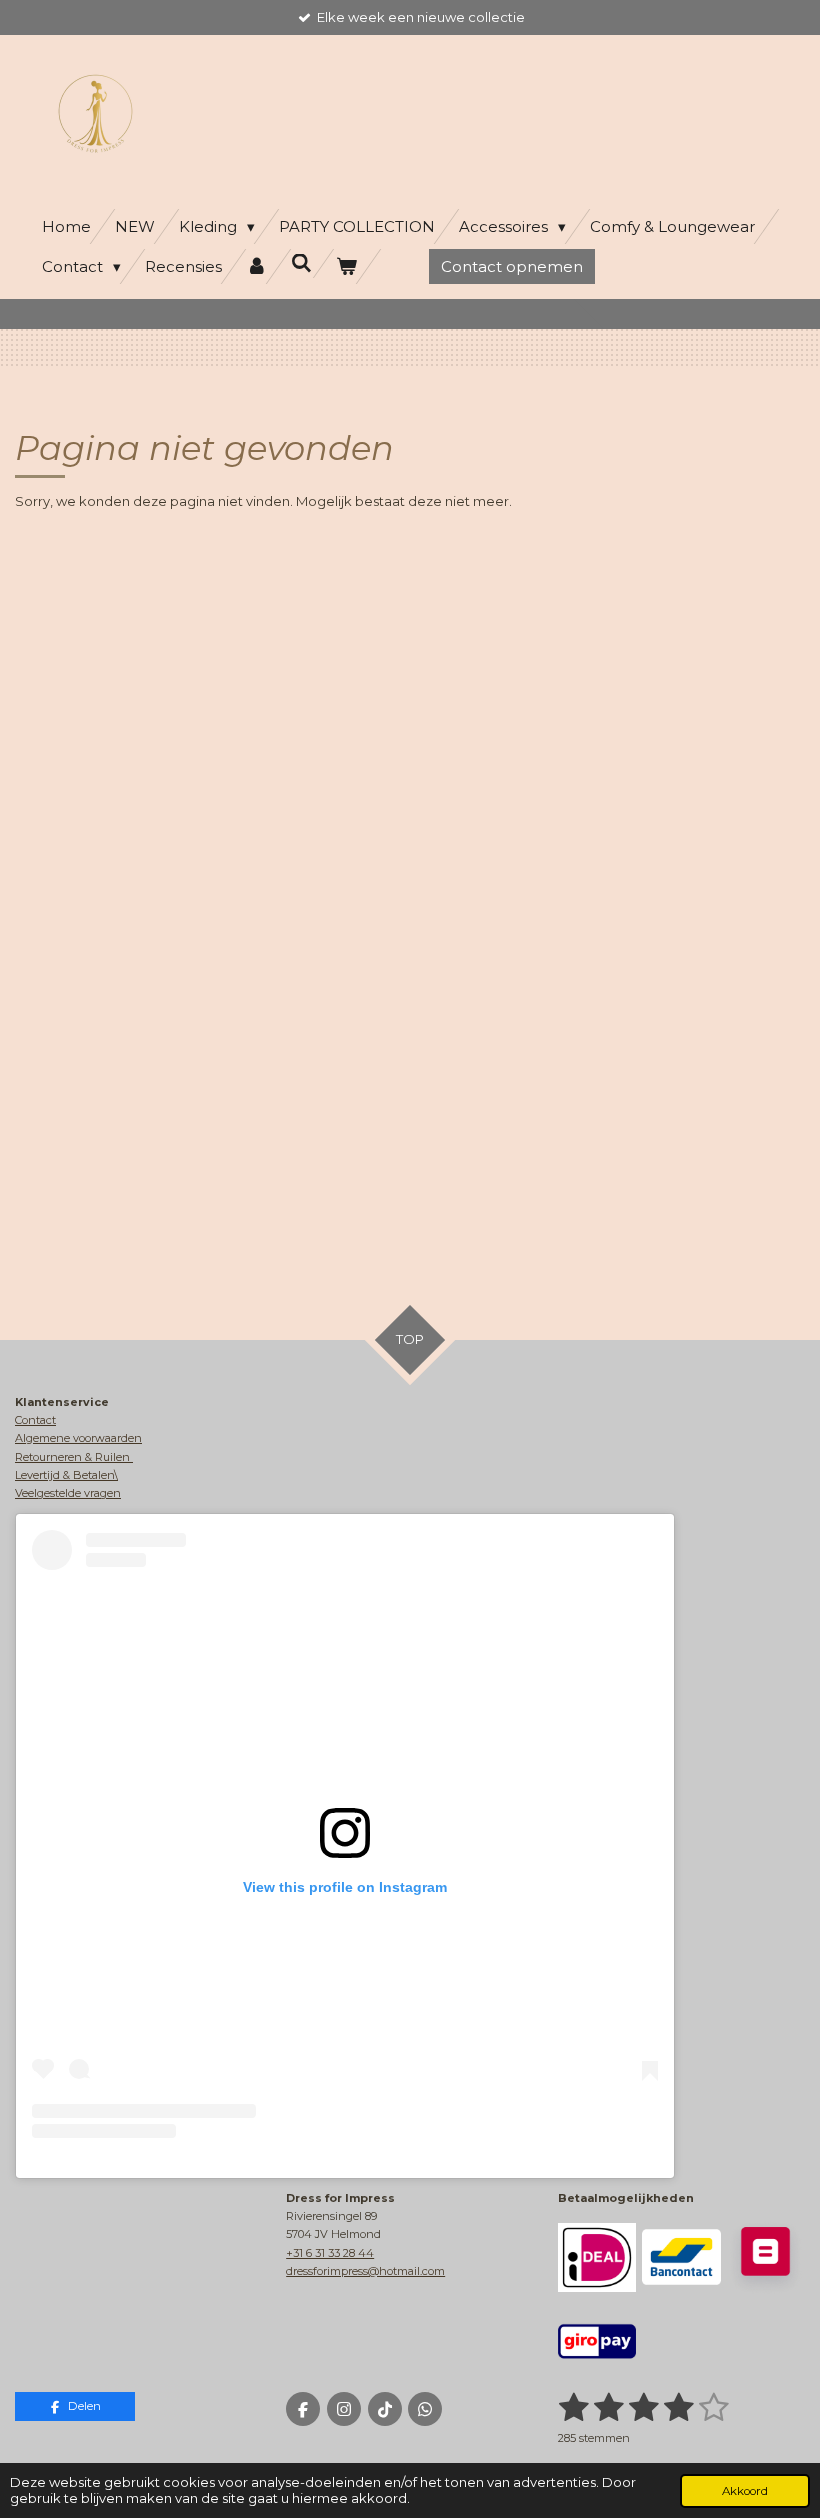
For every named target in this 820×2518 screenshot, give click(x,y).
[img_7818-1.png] (597, 2257)
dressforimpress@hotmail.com (365, 2271)
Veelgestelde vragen (68, 1493)
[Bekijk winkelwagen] (346, 266)
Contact (35, 1420)
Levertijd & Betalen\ (66, 1475)
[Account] (256, 266)
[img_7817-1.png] (681, 2257)
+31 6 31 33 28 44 (330, 2253)
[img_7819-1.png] (597, 2341)
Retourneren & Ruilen (74, 1457)
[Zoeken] (301, 263)
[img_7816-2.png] (765, 2257)
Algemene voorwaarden (78, 1438)
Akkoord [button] (745, 2491)
